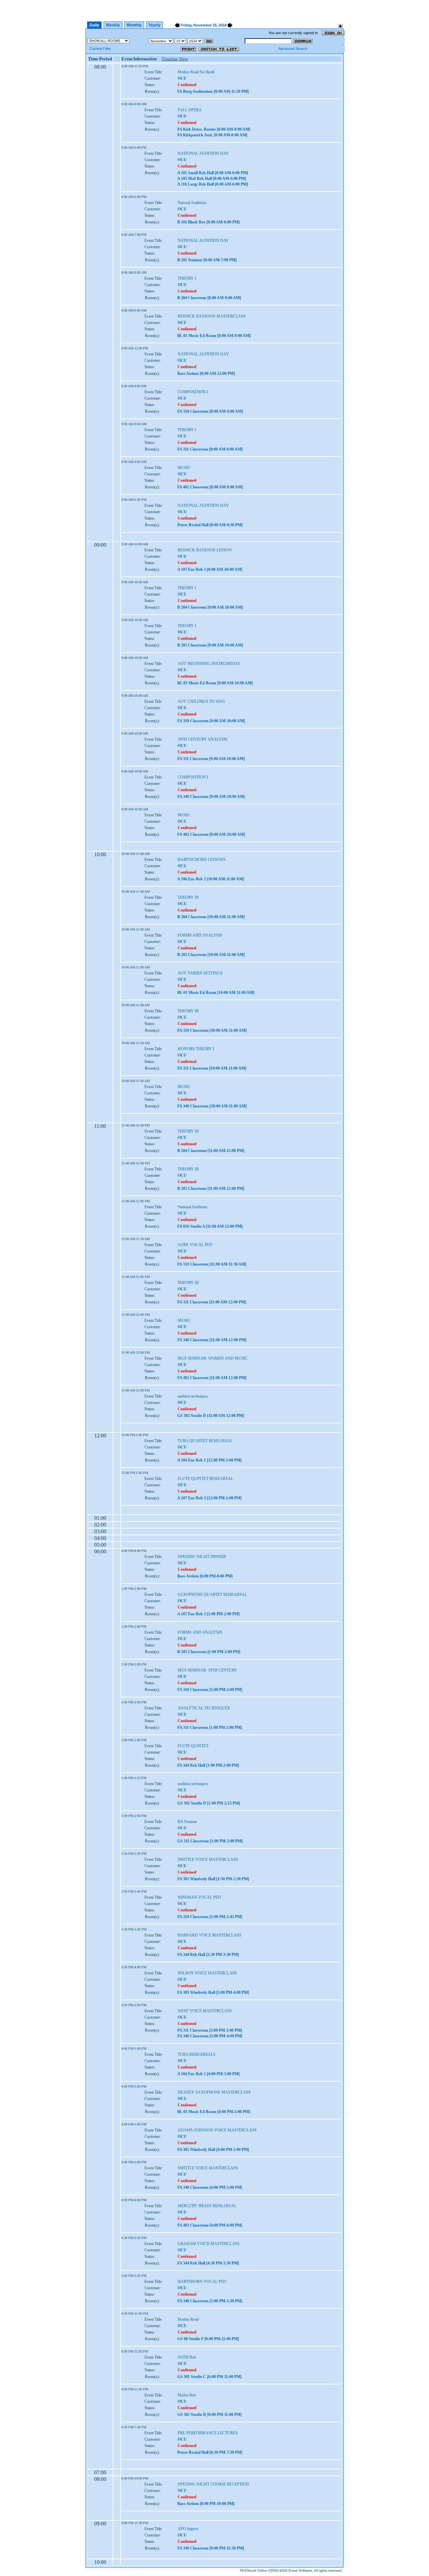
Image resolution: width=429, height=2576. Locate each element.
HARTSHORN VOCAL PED (202, 2282)
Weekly (113, 25)
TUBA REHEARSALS (197, 2054)
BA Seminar (187, 1822)
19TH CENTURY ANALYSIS (203, 739)
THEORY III (188, 897)
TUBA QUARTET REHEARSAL (205, 1441)
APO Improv (188, 2529)
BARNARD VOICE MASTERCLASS (209, 1935)
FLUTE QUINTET (193, 1746)
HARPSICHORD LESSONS (202, 860)
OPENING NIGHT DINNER (202, 1557)
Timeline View (175, 59)
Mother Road (188, 2319)
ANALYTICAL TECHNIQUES (204, 1708)
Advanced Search (293, 49)
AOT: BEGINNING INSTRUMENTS (209, 664)
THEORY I (187, 278)
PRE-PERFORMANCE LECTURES (208, 2433)
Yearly (155, 25)
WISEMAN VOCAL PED (199, 1897)
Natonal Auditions (192, 203)
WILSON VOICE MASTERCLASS (207, 1973)
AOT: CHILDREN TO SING (201, 701)
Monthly (134, 25)
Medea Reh (187, 2395)
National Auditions (193, 1207)
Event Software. (301, 2570)
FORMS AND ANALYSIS (200, 935)
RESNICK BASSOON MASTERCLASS (212, 316)
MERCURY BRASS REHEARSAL (207, 2206)
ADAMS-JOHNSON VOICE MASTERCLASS (217, 2130)
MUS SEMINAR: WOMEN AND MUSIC (213, 1358)
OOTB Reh (187, 2357)
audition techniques (193, 1396)
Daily (94, 25)
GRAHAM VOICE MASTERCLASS (209, 2244)
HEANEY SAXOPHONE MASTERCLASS (214, 2092)
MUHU (184, 468)
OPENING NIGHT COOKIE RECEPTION (213, 2484)
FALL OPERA (190, 110)
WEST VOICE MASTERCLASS (205, 2011)
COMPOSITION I (193, 392)
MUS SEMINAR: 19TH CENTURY (207, 1670)
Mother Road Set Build (196, 72)
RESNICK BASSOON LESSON (205, 550)
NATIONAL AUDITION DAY (203, 153)
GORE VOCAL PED (195, 1245)
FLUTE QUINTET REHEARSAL (205, 1479)
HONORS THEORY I (196, 1049)
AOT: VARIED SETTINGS (200, 973)
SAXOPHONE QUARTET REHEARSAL (212, 1595)
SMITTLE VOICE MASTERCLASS (208, 1859)
